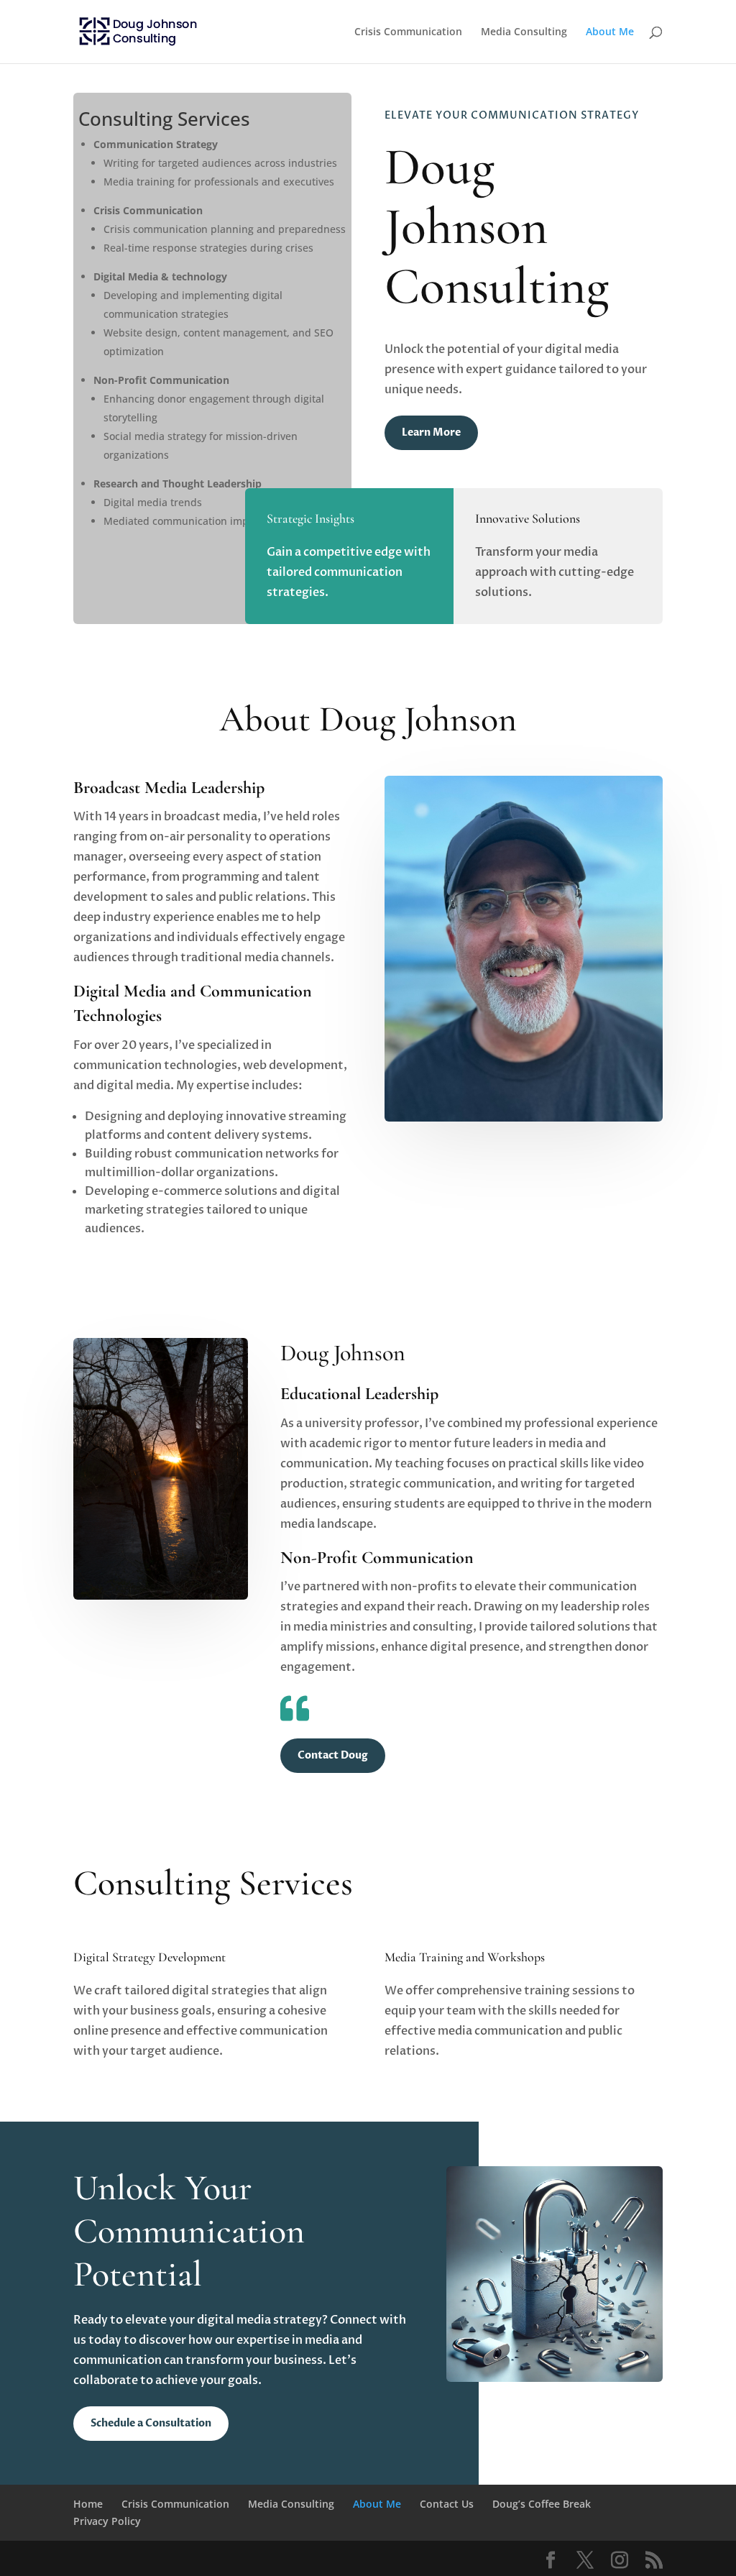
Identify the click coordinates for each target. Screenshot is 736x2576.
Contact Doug (333, 1755)
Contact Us (447, 2504)
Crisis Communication (408, 32)
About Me (610, 32)
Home (88, 2504)
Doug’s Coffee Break (542, 2504)
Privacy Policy (107, 2521)
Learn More (431, 432)
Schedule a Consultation (151, 2423)
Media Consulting (524, 32)
